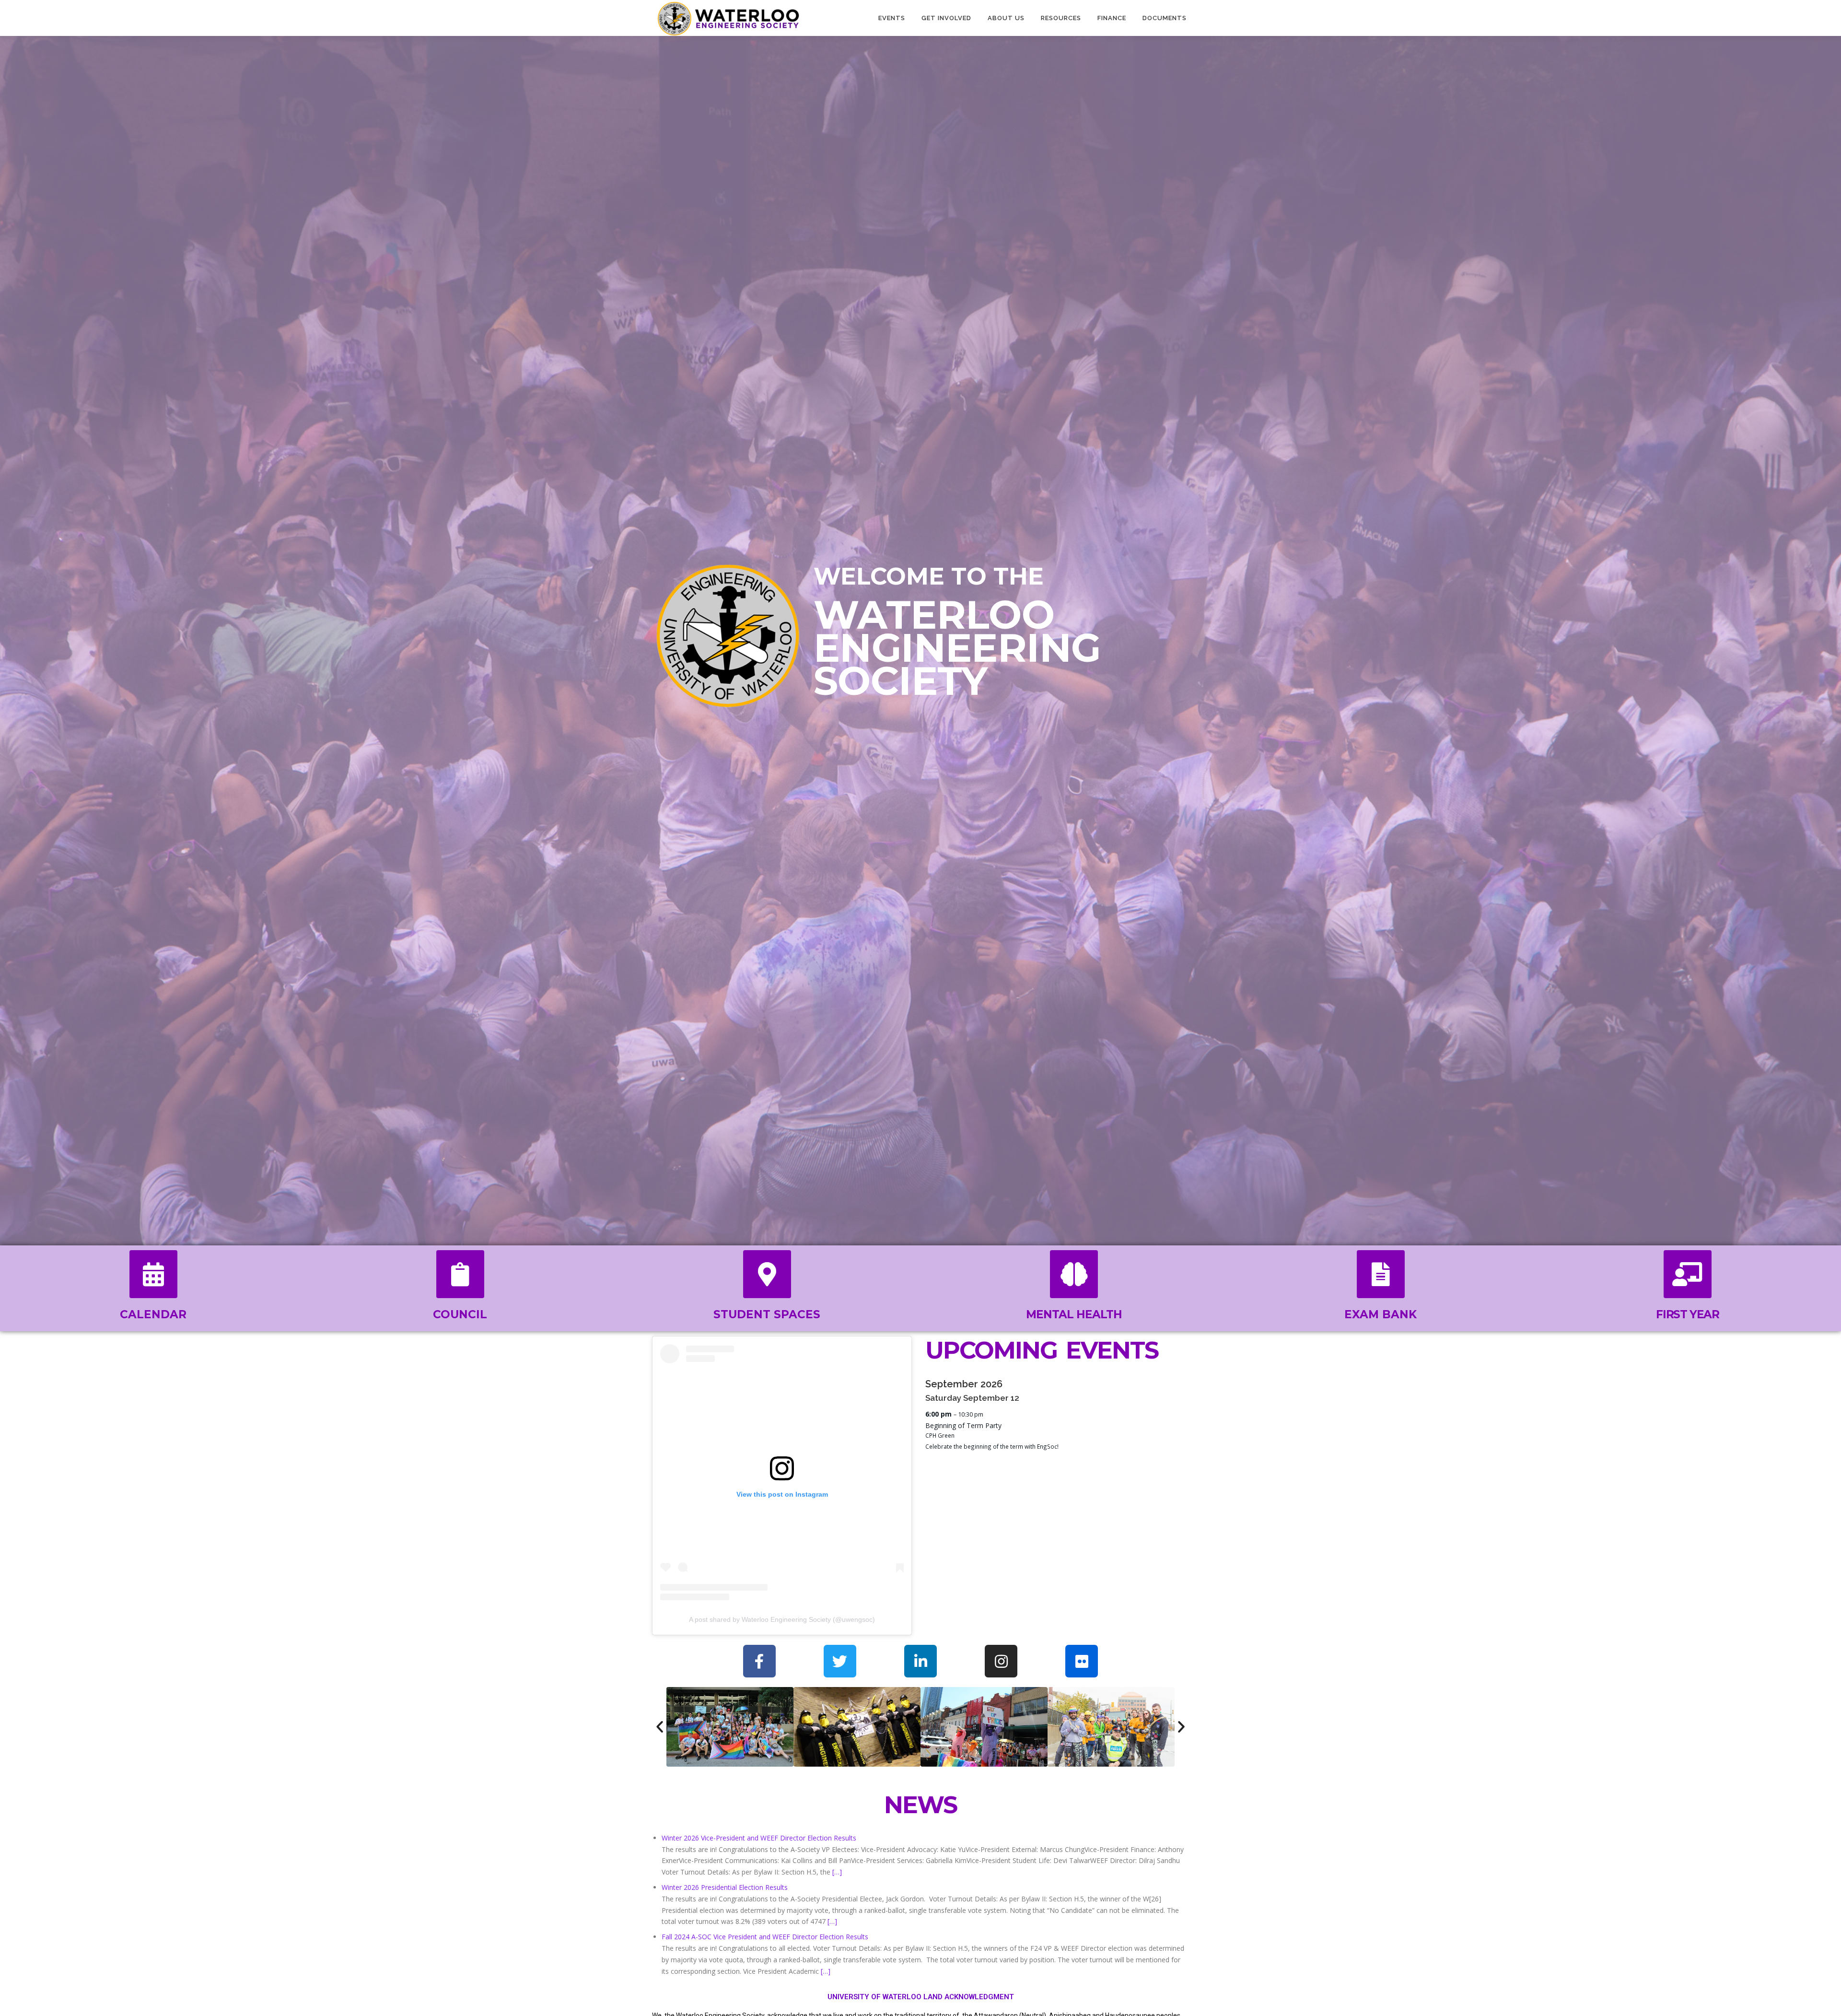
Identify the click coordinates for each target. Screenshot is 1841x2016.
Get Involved (946, 18)
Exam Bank (1381, 1314)
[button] (660, 1727)
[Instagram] (1001, 1661)
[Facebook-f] (759, 1661)
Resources (1061, 18)
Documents (1165, 18)
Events (892, 18)
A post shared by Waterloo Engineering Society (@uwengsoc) (782, 1619)
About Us (1006, 18)
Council (460, 1314)
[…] (837, 1872)
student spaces (767, 1314)
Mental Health (1074, 1314)
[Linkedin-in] (920, 1661)
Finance (1112, 18)
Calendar (153, 1314)
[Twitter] (840, 1661)
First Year (1687, 1314)
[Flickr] (1082, 1661)
